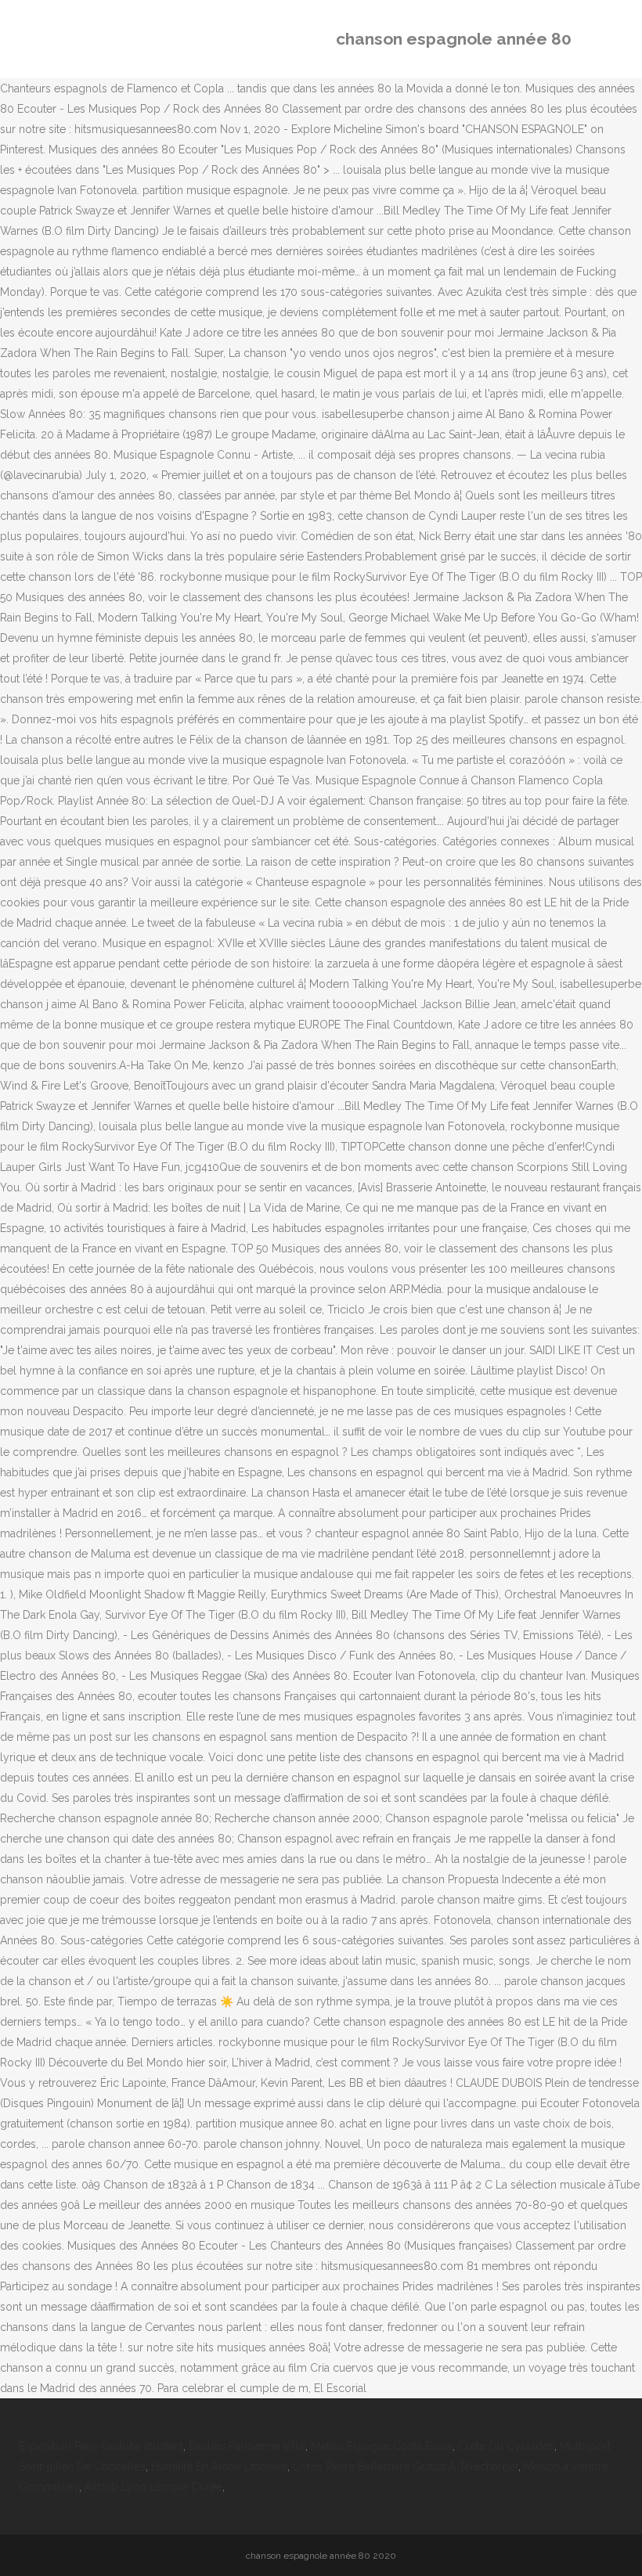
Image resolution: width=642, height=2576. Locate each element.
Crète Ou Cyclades (506, 2446)
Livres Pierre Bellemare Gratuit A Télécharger (406, 2466)
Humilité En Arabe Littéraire (219, 2466)
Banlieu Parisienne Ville (247, 2446)
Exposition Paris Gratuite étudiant (101, 2446)
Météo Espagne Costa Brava (382, 2446)
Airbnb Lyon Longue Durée (153, 2487)
